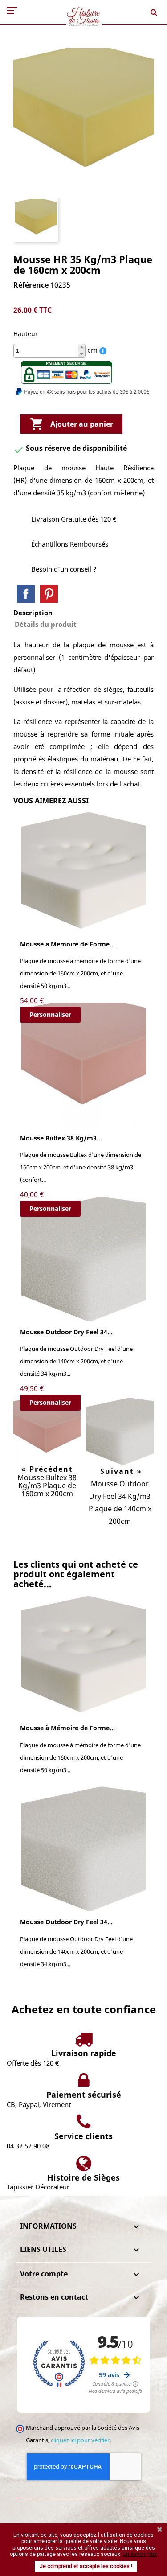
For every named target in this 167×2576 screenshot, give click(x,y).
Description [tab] (33, 613)
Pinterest (49, 594)
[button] (81, 348)
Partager (26, 594)
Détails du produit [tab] (46, 624)
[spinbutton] (49, 351)
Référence (31, 285)
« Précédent (47, 1469)
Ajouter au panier (71, 424)
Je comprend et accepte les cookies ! (86, 2566)
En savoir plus (140, 2554)
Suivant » (120, 1471)
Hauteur (26, 334)
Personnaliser (50, 1014)
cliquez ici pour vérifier (80, 2440)
